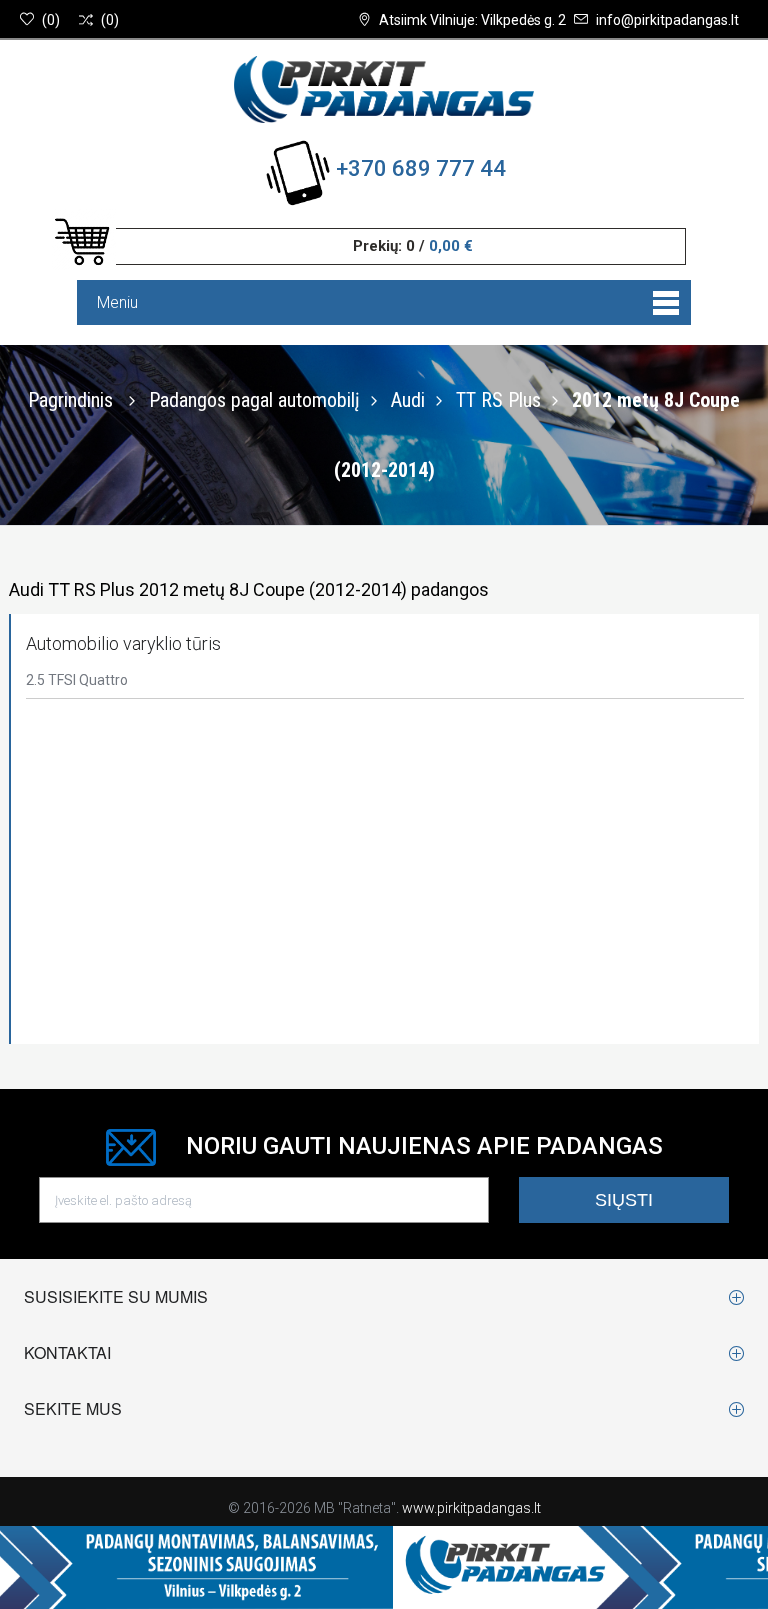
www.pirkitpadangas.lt (471, 1508)
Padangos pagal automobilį (254, 400)
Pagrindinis (70, 400)
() (51, 20)
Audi (408, 400)
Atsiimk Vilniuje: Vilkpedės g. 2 (472, 20)
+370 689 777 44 (421, 168)
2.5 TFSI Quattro (77, 680)
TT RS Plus (498, 400)
